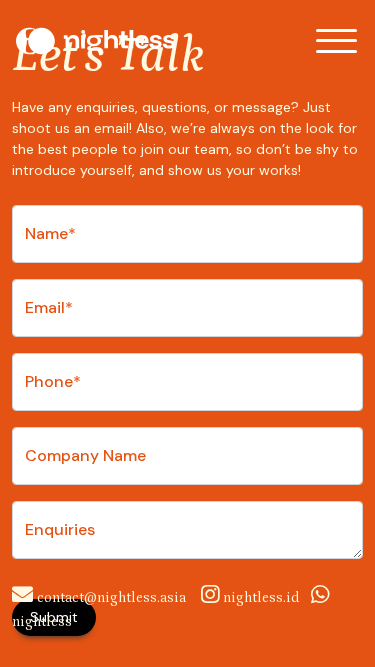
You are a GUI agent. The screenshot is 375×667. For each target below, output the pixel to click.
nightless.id (261, 598)
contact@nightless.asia (111, 598)
